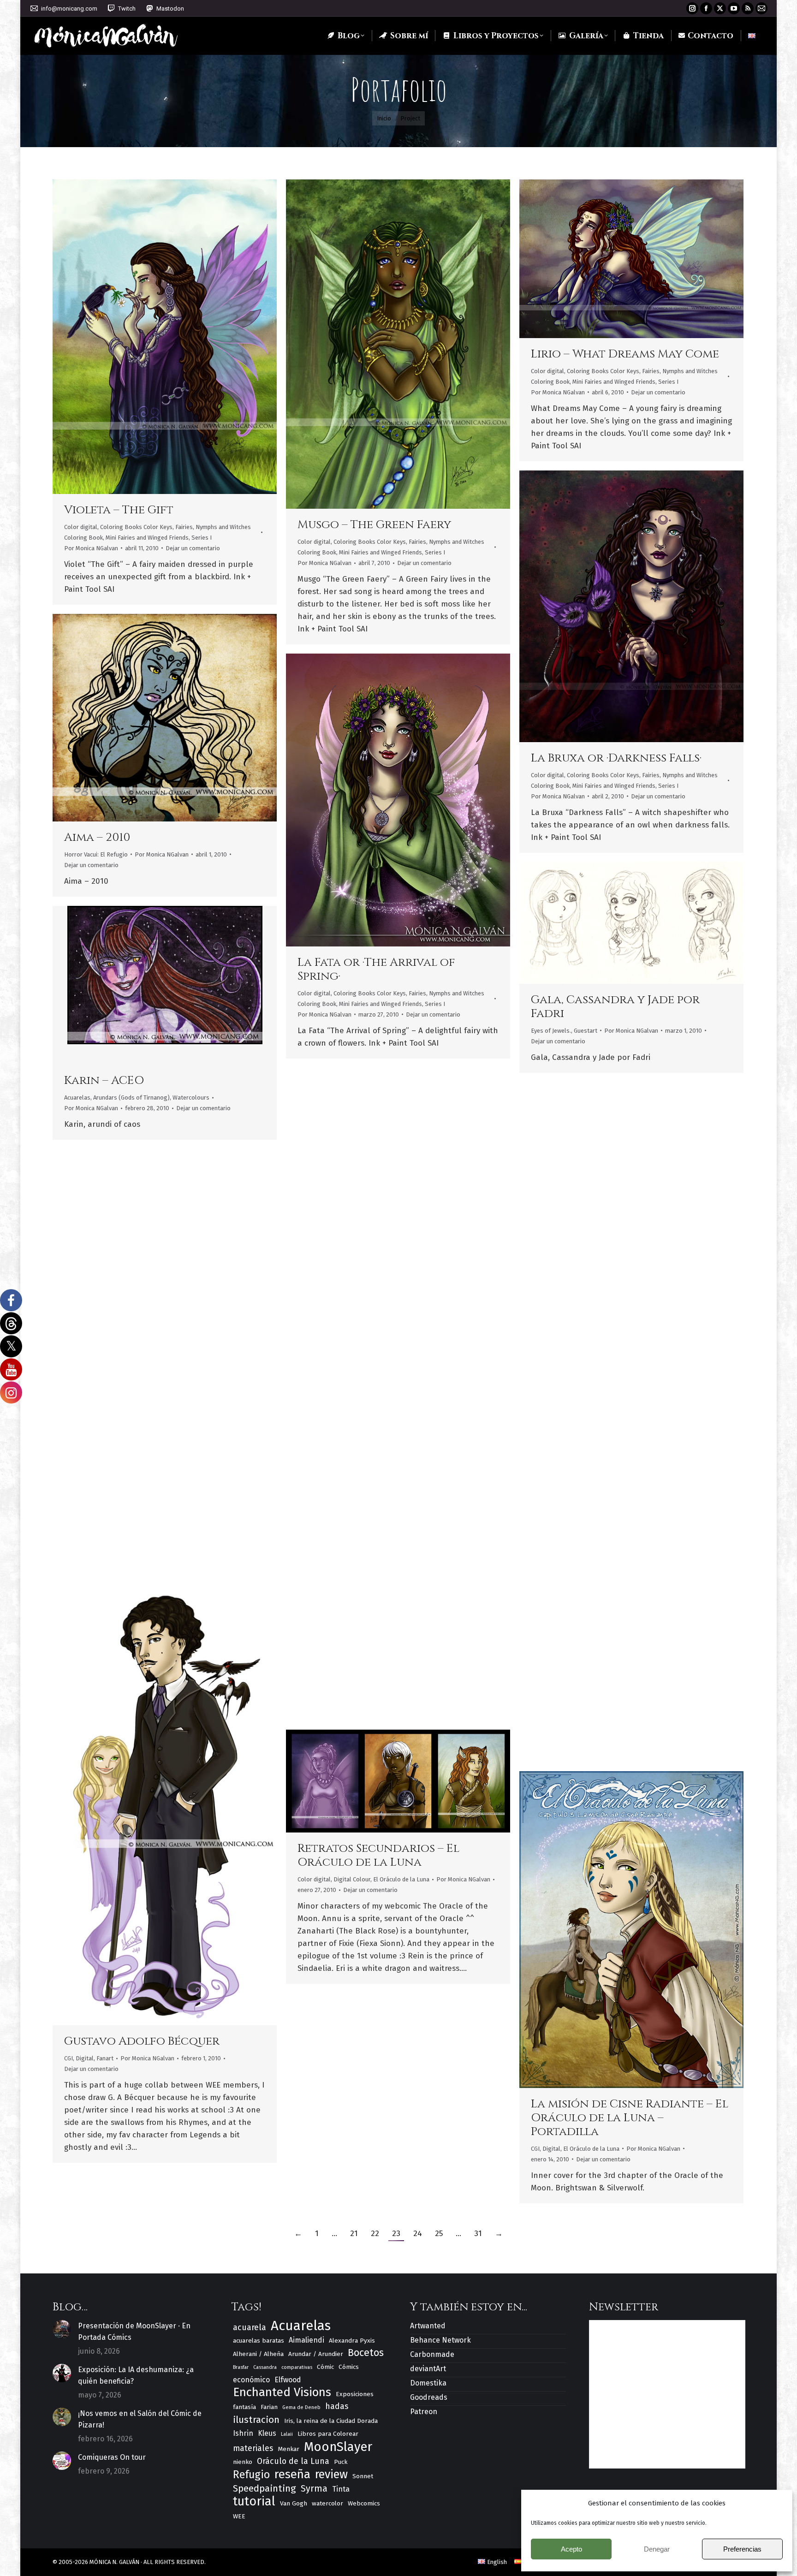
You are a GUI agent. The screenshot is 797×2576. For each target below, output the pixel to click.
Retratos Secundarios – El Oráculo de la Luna (378, 1855)
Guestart (586, 1031)
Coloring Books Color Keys (136, 527)
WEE (239, 2516)
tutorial (254, 2502)
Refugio (251, 2475)
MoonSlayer (338, 2447)
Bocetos (366, 2353)
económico (251, 2380)
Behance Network (440, 2340)
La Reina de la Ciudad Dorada (624, 1640)
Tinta (341, 2489)
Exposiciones (355, 2394)
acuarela (250, 2327)
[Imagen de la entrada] (62, 2329)
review (331, 2475)
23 (396, 2234)
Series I (202, 538)
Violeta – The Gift (119, 510)
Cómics (349, 2367)
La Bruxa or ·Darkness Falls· (616, 758)
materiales (253, 2448)
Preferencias (742, 2549)
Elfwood (288, 2380)
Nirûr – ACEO (571, 1258)
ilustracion (256, 2420)
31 (478, 2234)
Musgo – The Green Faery (374, 525)
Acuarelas (77, 1098)
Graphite (116, 1512)
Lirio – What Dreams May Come (625, 354)
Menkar (288, 2449)
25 (439, 2234)
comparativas (297, 2367)
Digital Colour (352, 1653)
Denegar (657, 2549)
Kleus (267, 2433)
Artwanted (428, 2326)
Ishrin (243, 2433)
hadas (337, 2406)
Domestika (428, 2383)
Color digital (81, 527)
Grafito (93, 1512)
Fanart (73, 1512)
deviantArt (428, 2369)
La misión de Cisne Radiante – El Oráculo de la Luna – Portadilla (630, 2118)
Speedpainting (265, 2488)
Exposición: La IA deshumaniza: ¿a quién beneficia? (136, 2375)
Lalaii (287, 2434)
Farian (269, 2407)
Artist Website (607, 922)
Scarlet (321, 1636)
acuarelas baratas (259, 2341)
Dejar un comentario (193, 548)
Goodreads (429, 2397)
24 (418, 2234)
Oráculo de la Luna (293, 2461)
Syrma (314, 2489)
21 (354, 2234)
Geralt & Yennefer (121, 1495)
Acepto (571, 2549)
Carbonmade (432, 2354)
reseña (292, 2474)
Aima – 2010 (97, 837)
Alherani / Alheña (258, 2354)
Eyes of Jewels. (551, 1031)
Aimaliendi (306, 2340)
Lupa (152, 337)
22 (375, 2234)
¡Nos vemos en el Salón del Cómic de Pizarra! (140, 2419)
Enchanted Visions (282, 2392)
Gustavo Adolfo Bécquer (142, 2041)
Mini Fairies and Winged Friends (147, 538)
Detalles (177, 337)
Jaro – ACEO (333, 1244)
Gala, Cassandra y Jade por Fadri (615, 1007)
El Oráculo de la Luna (401, 1879)
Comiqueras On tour (112, 2457)
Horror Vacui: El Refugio (96, 854)
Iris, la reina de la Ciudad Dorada (603, 1657)
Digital (85, 2058)
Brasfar (241, 2367)
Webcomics (364, 2503)
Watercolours (191, 1098)
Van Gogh (294, 2503)
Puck (341, 2462)
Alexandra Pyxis (352, 2341)
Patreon (424, 2412)
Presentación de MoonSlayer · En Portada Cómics (134, 2332)
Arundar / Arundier (316, 2354)
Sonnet (363, 2476)
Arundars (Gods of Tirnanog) (131, 1098)
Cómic (325, 2367)
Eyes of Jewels (393, 1653)
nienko (243, 2462)
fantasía (244, 2407)
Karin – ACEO (104, 1080)
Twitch (127, 9)
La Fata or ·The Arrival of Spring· (376, 969)
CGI (68, 2058)
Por (91, 548)
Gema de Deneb (301, 2407)
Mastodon (170, 9)
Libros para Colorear (328, 2434)
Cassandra (265, 2367)
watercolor (327, 2503)
